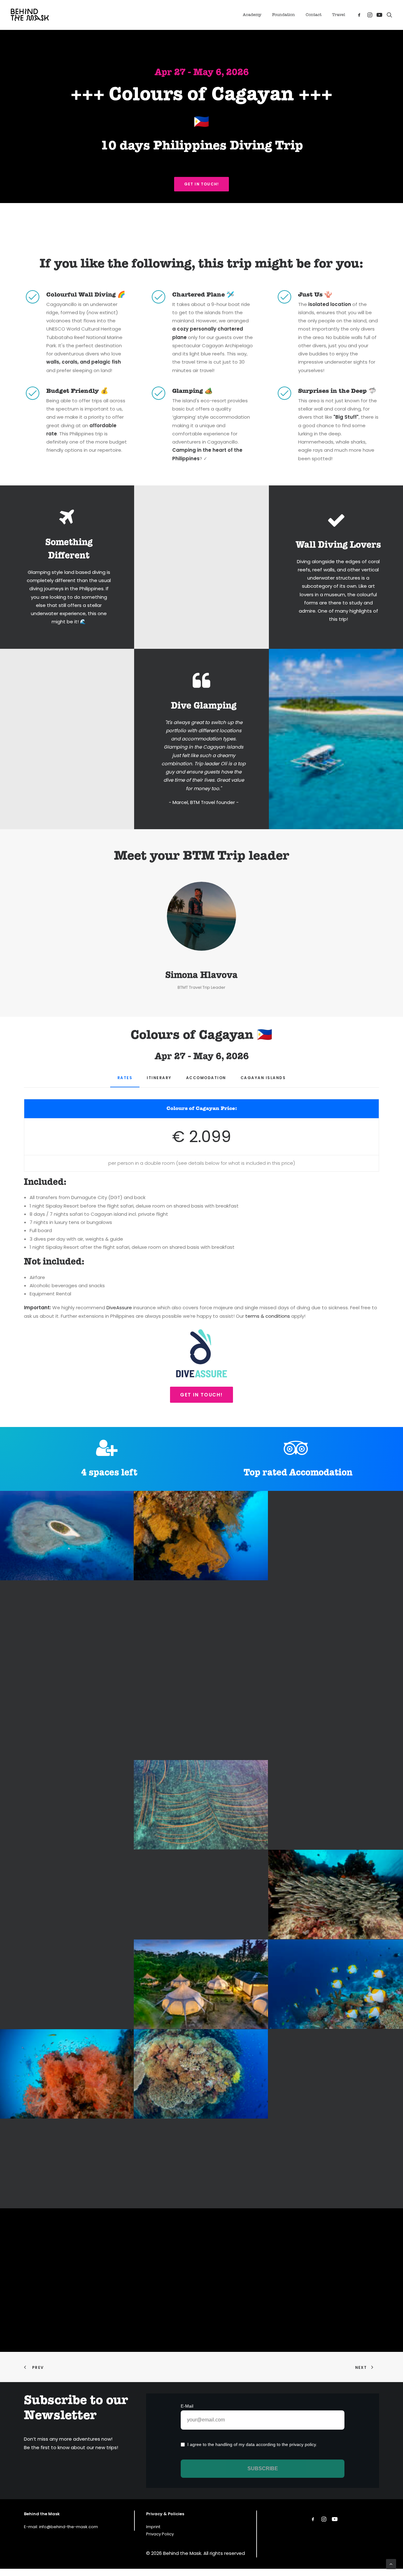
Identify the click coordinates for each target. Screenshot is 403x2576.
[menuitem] (252, 15)
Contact (314, 15)
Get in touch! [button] (202, 184)
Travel (339, 15)
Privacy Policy (160, 2534)
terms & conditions (268, 1316)
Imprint (153, 2527)
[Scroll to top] (391, 2564)
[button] (360, 15)
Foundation (284, 15)
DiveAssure (119, 1308)
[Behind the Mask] (30, 15)
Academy (252, 15)
